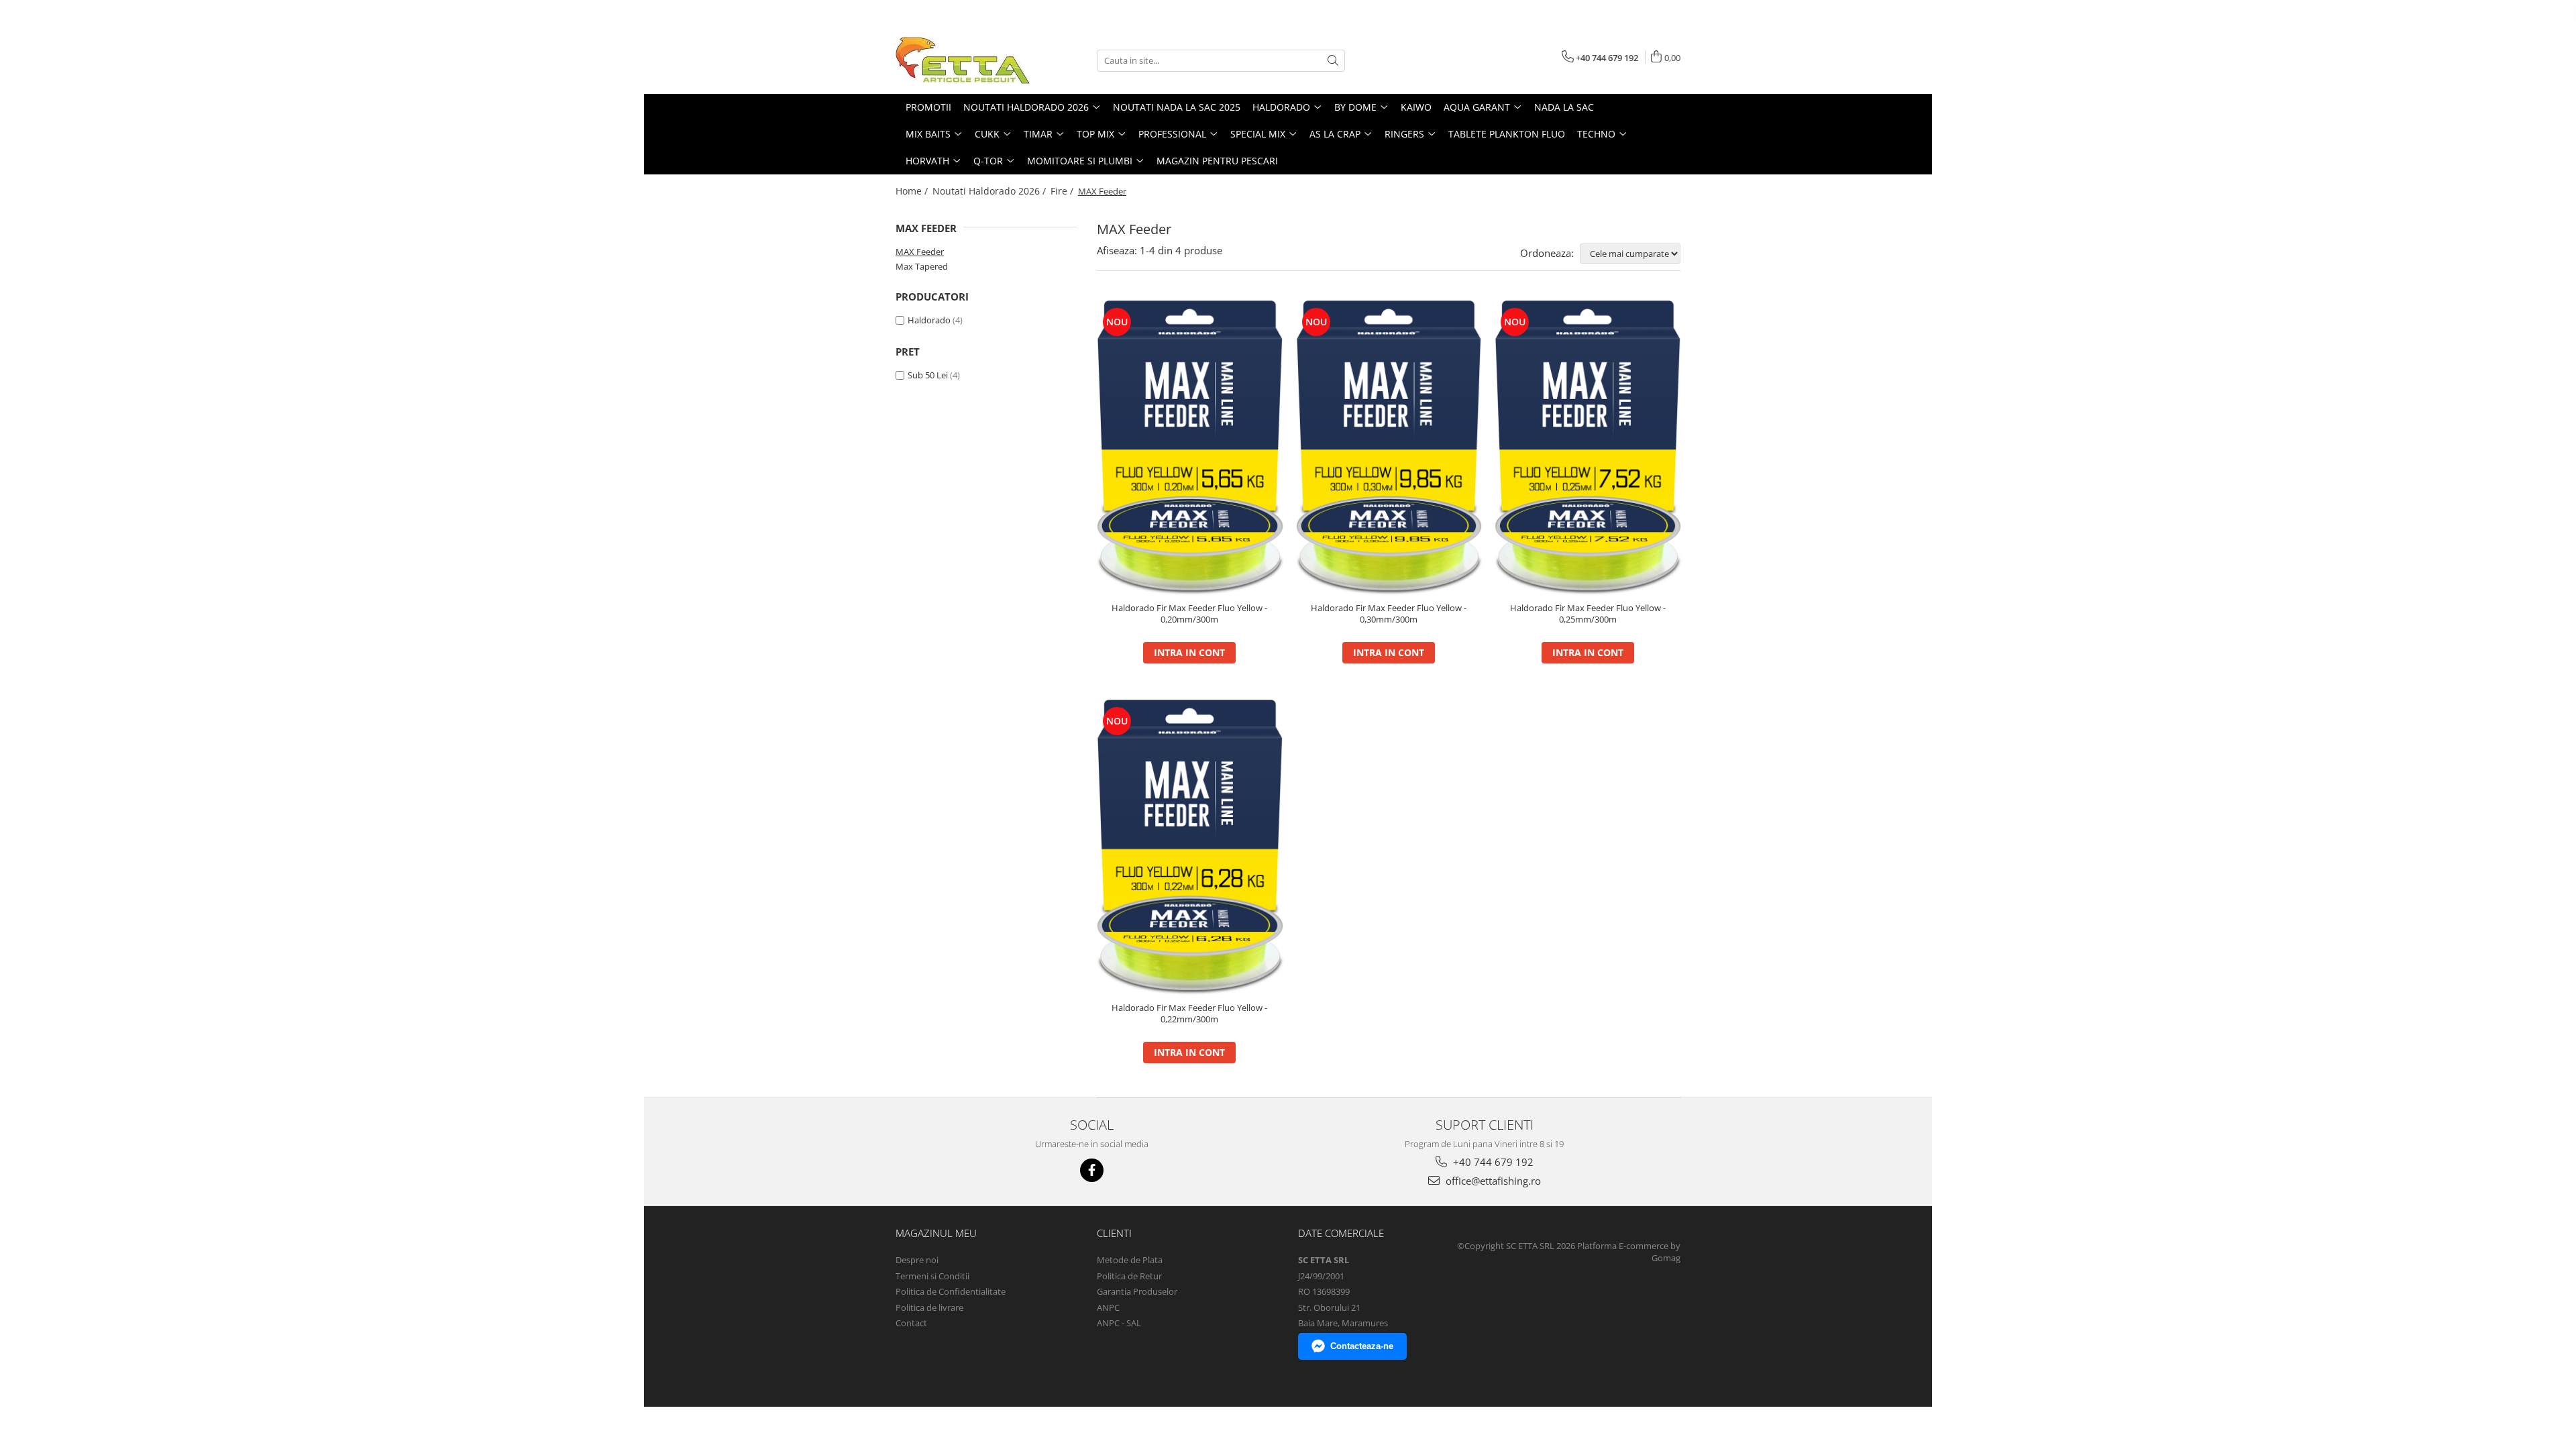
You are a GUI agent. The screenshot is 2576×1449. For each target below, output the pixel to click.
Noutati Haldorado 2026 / (990, 191)
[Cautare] (1333, 61)
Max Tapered (922, 266)
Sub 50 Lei (928, 375)
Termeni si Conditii (932, 1276)
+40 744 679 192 (1492, 1162)
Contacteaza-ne (1362, 1346)
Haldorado (929, 320)
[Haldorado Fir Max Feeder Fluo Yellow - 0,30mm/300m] (1389, 447)
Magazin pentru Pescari (1217, 161)
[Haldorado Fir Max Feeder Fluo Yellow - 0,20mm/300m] (1190, 447)
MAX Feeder (920, 252)
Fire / (1063, 191)
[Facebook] (1092, 1170)
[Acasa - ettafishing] (963, 60)
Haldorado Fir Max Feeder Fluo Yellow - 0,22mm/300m (1189, 1014)
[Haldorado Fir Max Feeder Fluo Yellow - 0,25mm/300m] (1588, 447)
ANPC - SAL (1119, 1323)
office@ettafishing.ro (1492, 1181)
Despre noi (917, 1260)
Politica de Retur (1129, 1276)
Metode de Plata (1130, 1260)
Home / (913, 191)
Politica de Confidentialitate (951, 1291)
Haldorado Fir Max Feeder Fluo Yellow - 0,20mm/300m (1189, 614)
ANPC (1108, 1307)
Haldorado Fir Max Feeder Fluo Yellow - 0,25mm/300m (1588, 614)
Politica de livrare (929, 1307)
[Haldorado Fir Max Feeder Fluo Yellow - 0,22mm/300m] (1190, 846)
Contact (911, 1323)
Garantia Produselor (1137, 1291)
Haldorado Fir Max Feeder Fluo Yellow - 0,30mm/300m (1389, 614)
